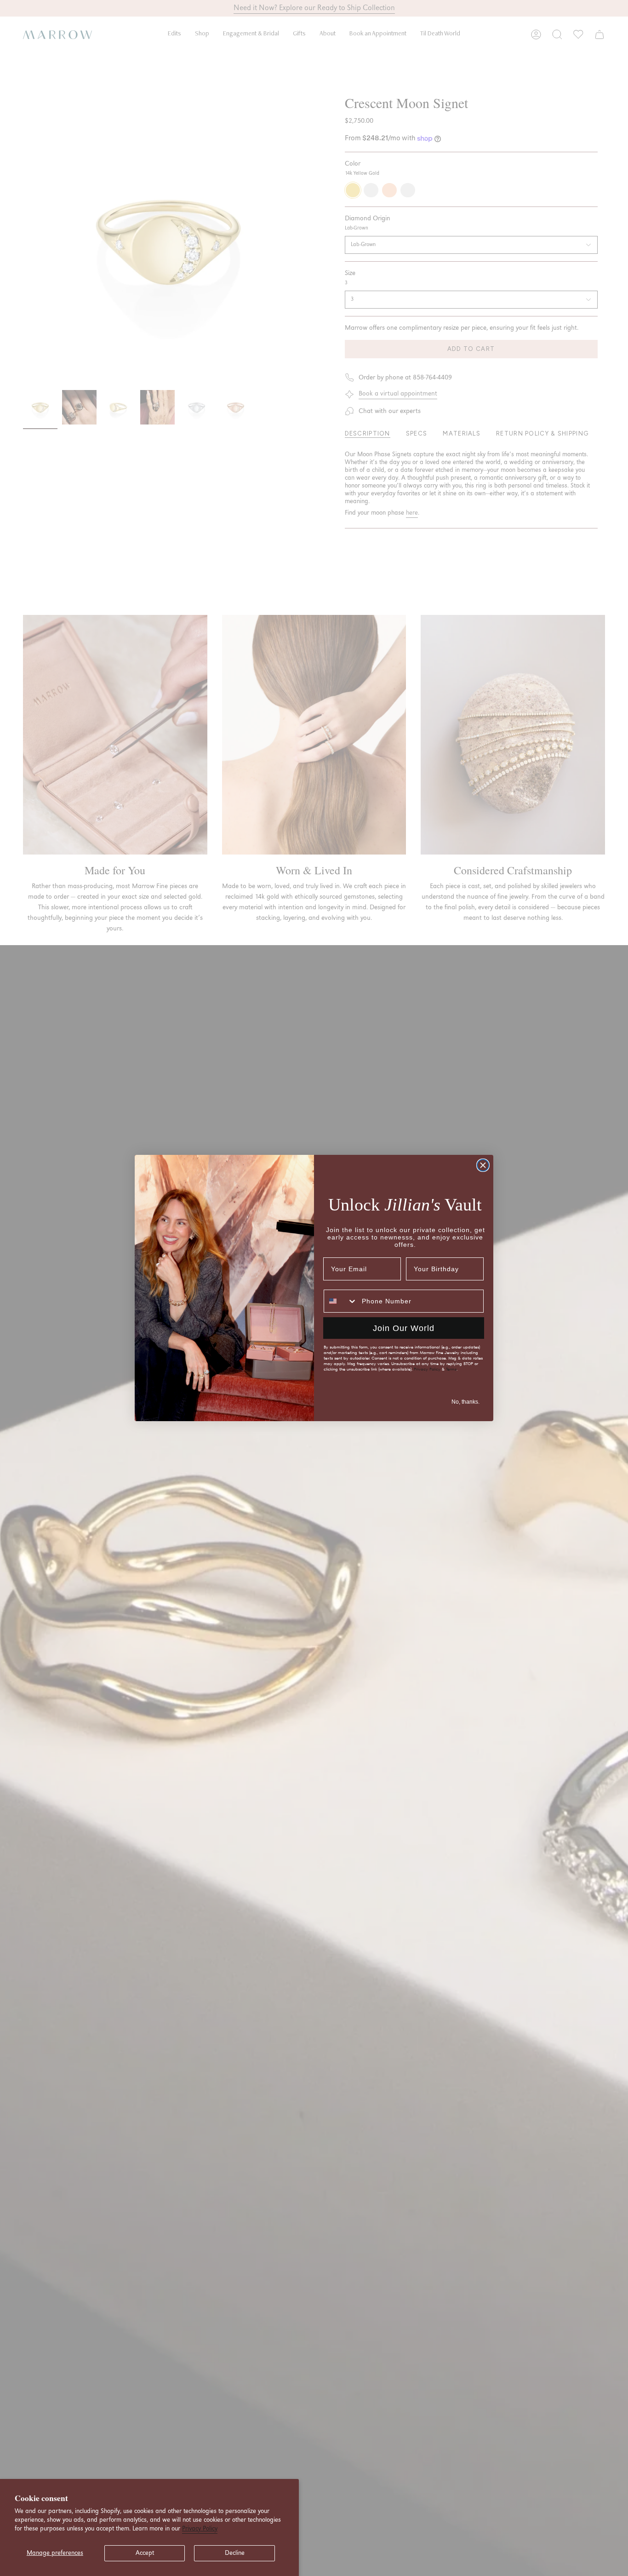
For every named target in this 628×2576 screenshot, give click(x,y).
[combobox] (341, 1301)
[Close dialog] (483, 1165)
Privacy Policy (200, 2529)
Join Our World (404, 1328)
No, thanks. (465, 1402)
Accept (145, 2553)
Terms (451, 1369)
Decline (235, 2553)
